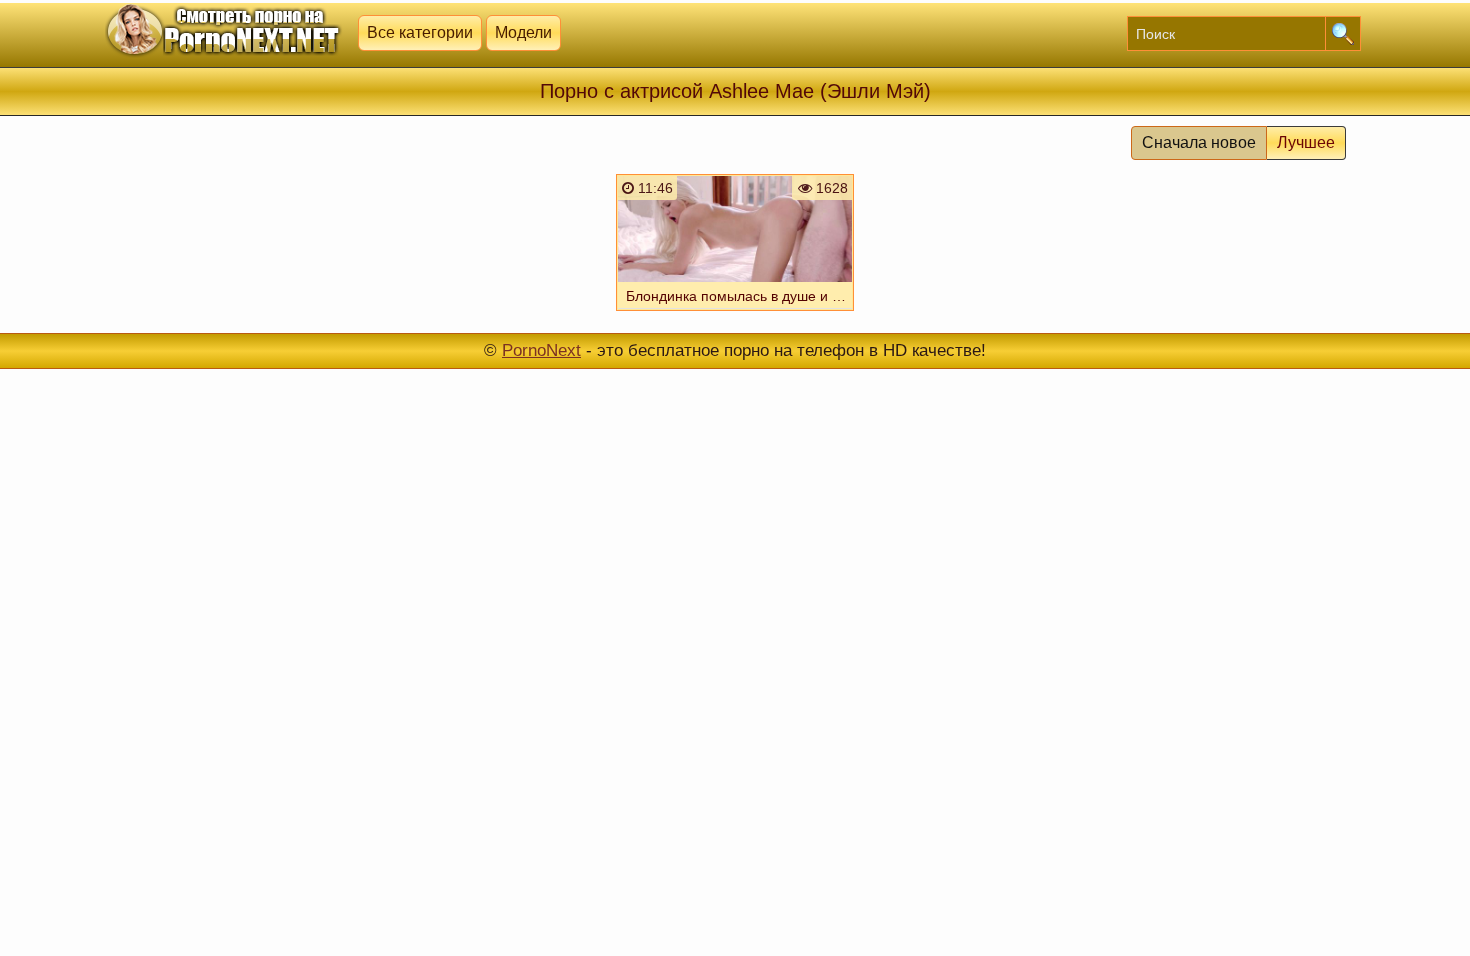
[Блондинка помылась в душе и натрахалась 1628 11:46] (735, 313)
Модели (523, 32)
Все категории (420, 32)
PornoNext (541, 350)
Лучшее (1306, 142)
